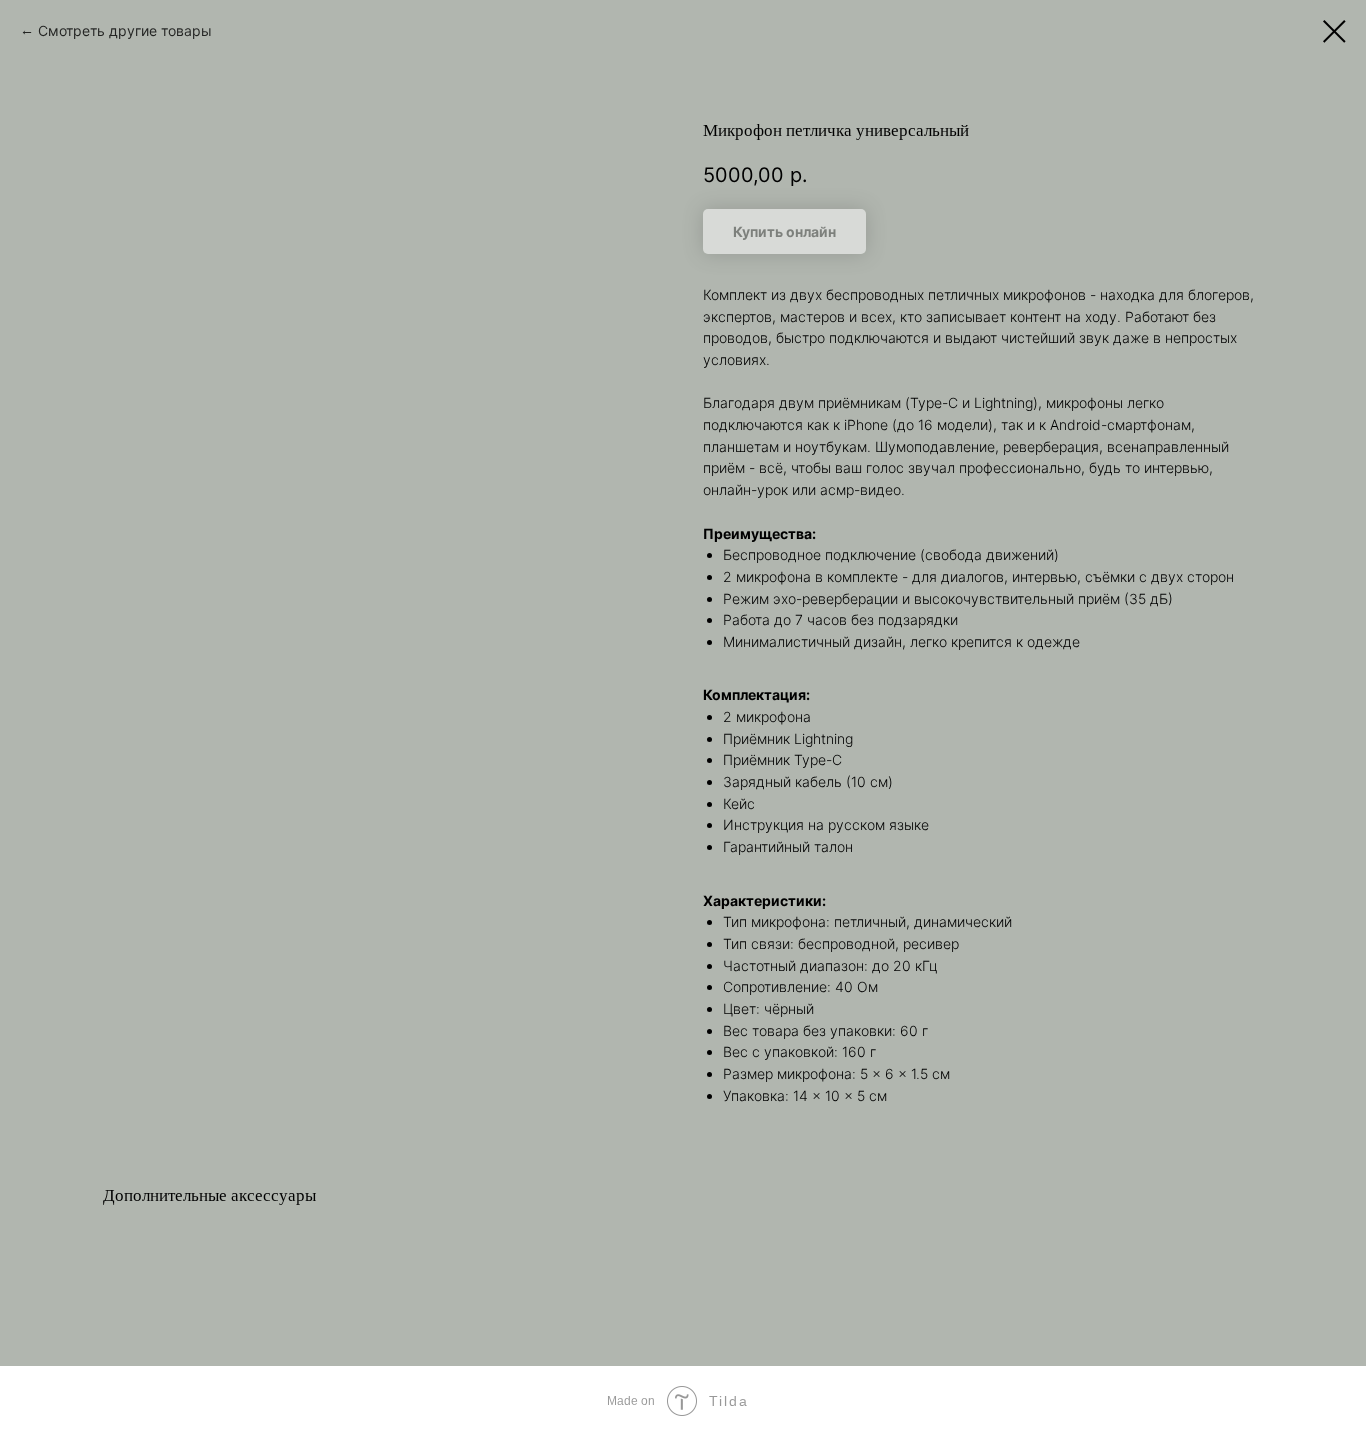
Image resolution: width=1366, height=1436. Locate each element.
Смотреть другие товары (125, 30)
